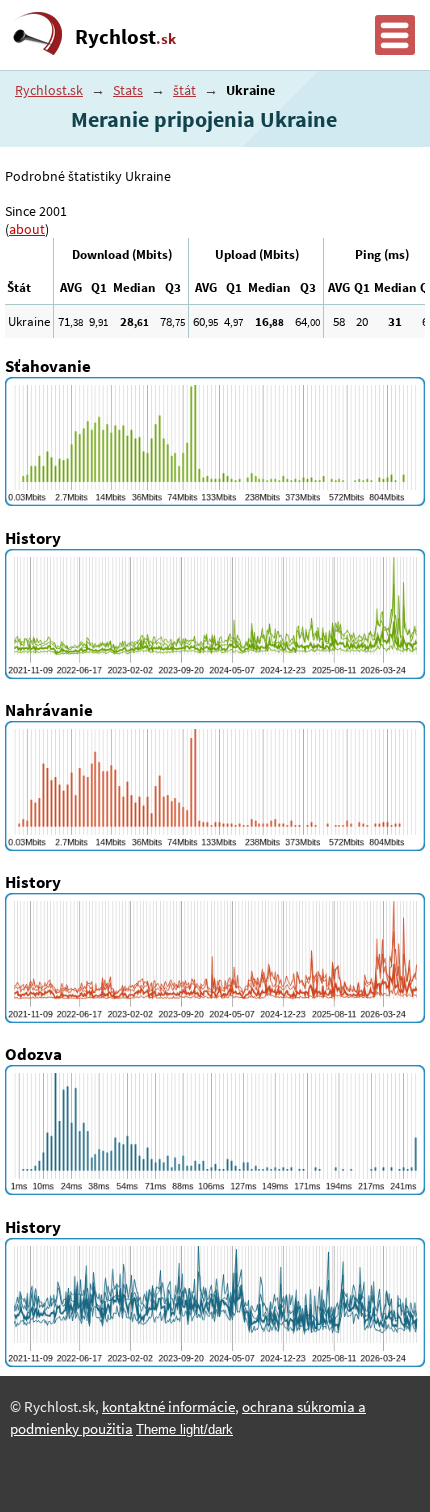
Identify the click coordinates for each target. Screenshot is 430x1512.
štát (184, 90)
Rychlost (125, 37)
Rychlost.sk (49, 90)
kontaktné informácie (168, 1407)
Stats (128, 90)
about (27, 229)
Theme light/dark (184, 1429)
